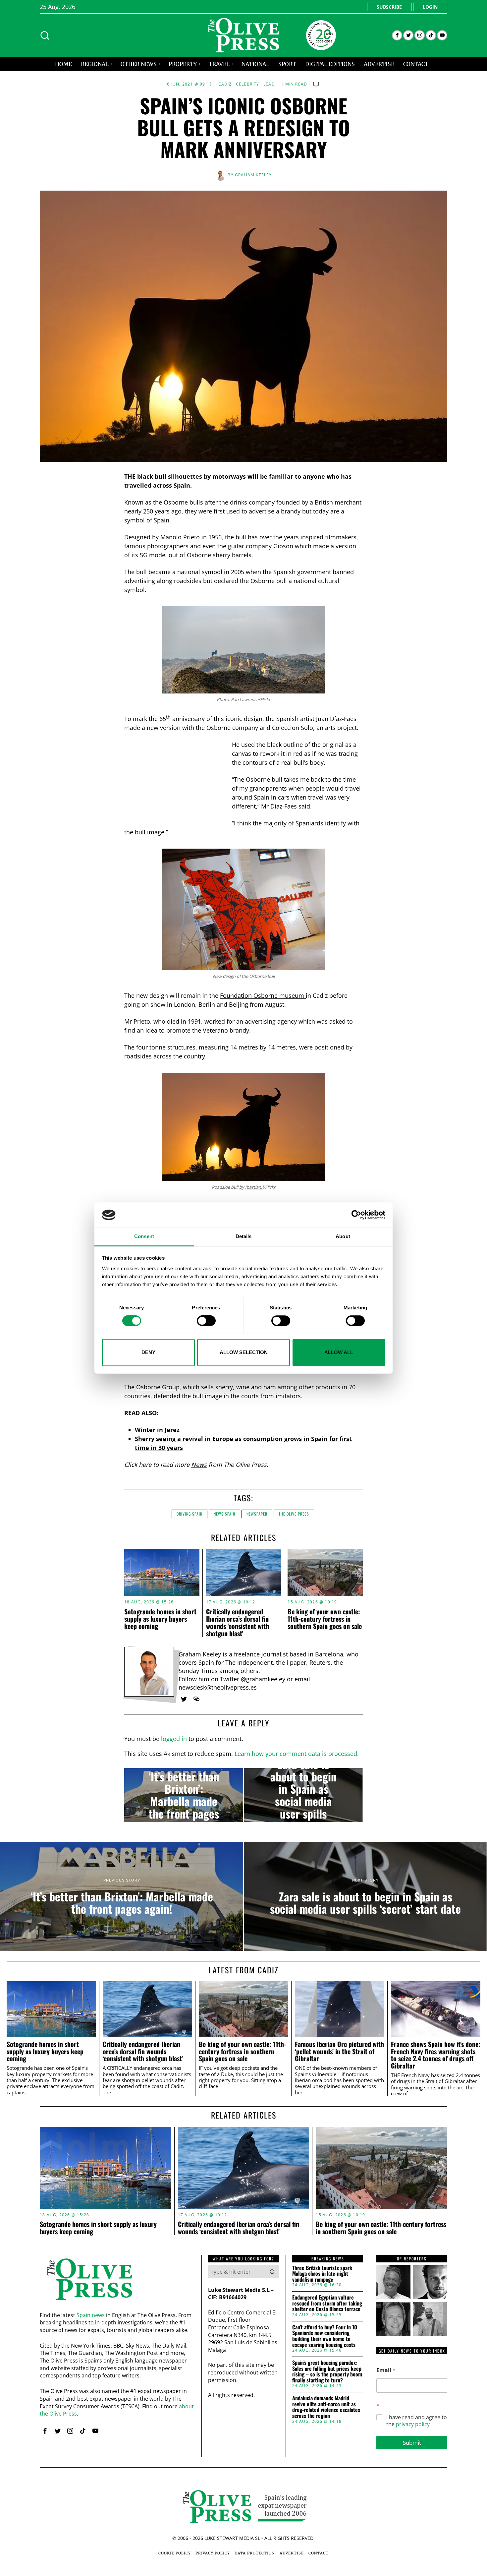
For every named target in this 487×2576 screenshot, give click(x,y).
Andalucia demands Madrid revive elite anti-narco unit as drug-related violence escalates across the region (326, 2407)
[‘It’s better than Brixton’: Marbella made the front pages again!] (184, 1795)
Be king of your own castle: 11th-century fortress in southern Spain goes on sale (325, 1619)
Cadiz (225, 84)
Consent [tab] (144, 1237)
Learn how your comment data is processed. (297, 1754)
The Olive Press (294, 1514)
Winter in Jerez (157, 1430)
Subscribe (389, 7)
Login (430, 7)
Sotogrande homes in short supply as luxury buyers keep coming (160, 1619)
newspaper (257, 1514)
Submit (412, 2443)
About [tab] (343, 1237)
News (199, 1465)
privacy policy (413, 2424)
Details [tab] (244, 1237)
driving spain (189, 1514)
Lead (269, 84)
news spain (224, 1514)
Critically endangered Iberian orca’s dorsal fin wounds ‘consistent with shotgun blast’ (238, 1622)
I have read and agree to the (417, 2421)
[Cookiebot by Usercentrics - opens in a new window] (356, 1215)
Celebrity (248, 84)
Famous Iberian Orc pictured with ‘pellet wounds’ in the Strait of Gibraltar (339, 2051)
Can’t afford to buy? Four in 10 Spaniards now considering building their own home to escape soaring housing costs (325, 2336)
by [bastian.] (251, 1187)
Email (386, 2370)
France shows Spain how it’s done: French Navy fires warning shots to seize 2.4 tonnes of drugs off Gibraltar (436, 2055)
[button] (272, 2272)
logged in (174, 1739)
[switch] (206, 1321)
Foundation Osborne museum (263, 995)
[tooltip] (397, 35)
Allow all (339, 1352)
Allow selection (244, 1352)
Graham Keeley (253, 175)
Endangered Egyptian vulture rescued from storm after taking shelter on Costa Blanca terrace (327, 2303)
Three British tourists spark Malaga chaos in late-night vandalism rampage (322, 2274)
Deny (148, 1352)
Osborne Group (158, 1387)
